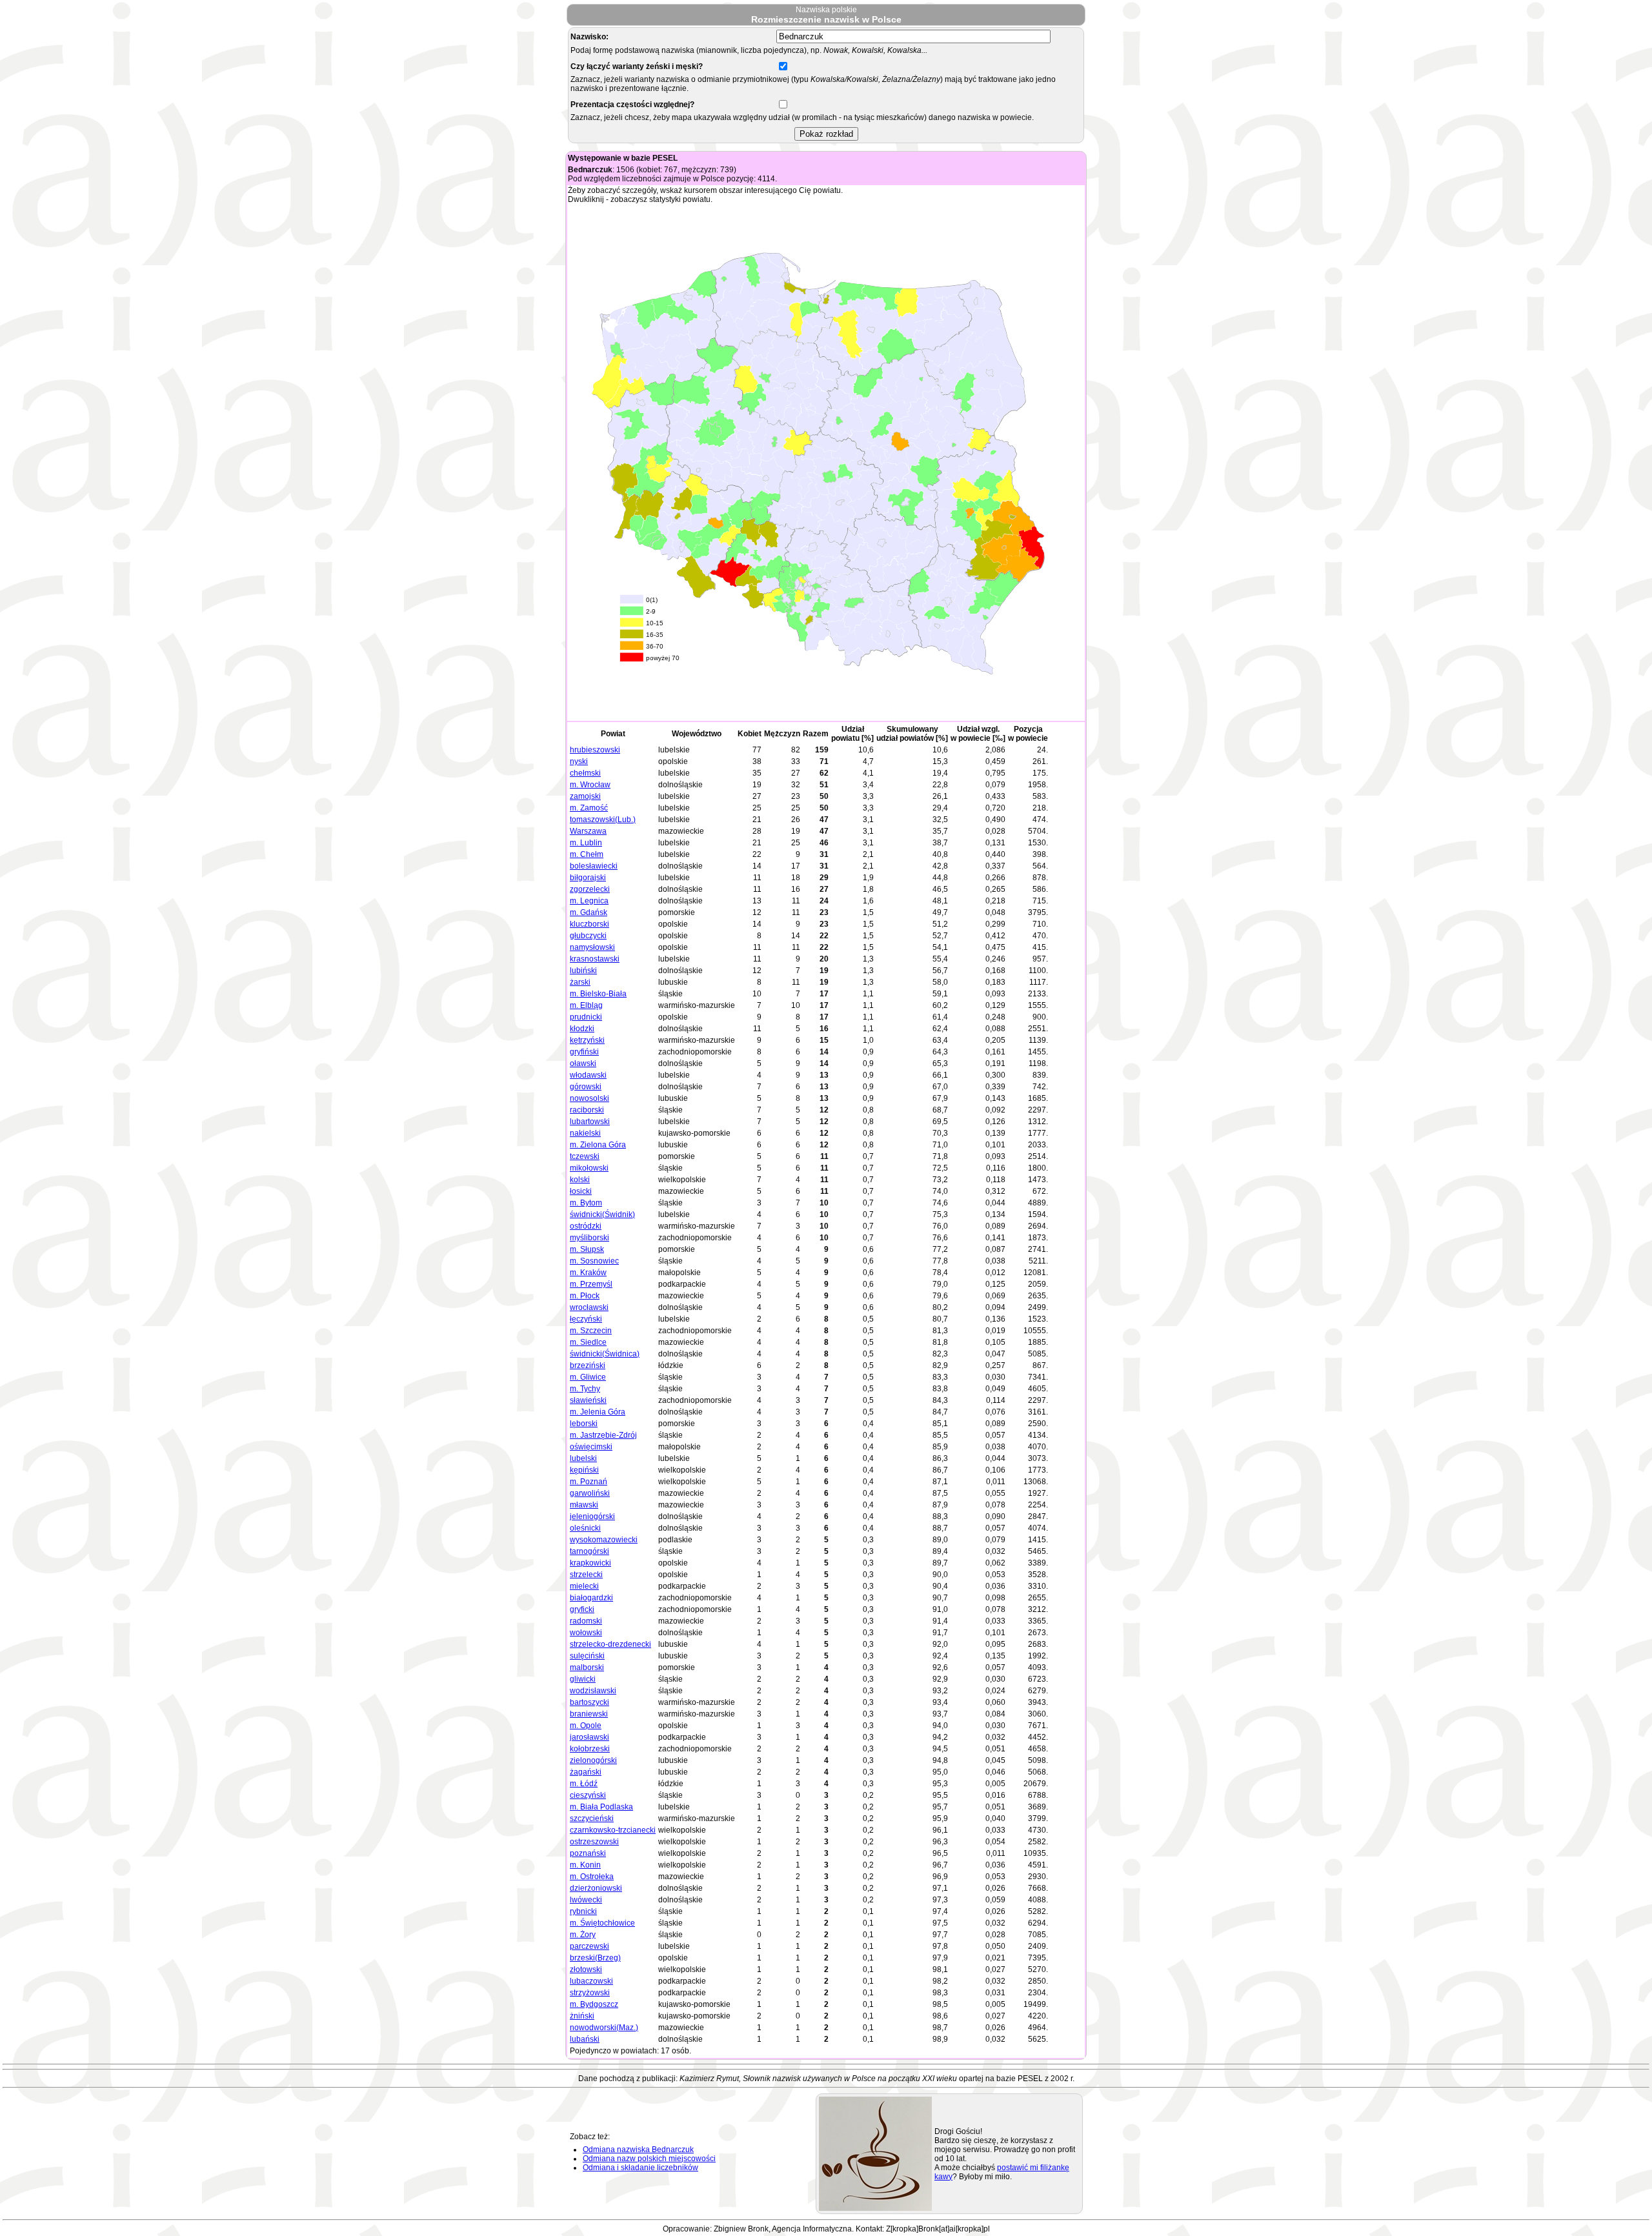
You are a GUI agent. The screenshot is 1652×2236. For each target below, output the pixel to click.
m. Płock (585, 1296)
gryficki (582, 1609)
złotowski (586, 1969)
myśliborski (589, 1238)
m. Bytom (586, 1203)
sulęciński (587, 1656)
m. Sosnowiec (594, 1261)
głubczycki (588, 936)
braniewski (589, 1714)
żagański (586, 1772)
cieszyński (588, 1795)
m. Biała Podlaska (601, 1807)
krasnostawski (595, 959)
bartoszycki (589, 1702)
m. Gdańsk (589, 912)
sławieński (588, 1400)
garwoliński (590, 1493)
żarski (580, 982)
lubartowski (590, 1122)
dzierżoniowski (596, 1888)
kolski (580, 1180)
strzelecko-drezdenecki (610, 1644)
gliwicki (583, 1679)
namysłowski (592, 947)
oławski (583, 1063)
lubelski (583, 1458)
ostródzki (586, 1226)
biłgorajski (588, 878)
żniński (582, 2016)
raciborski (587, 1110)
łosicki (581, 1191)
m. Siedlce (588, 1342)
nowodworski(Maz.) (604, 2028)
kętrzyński (587, 1040)
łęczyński (586, 1319)
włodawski (588, 1075)
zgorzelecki (590, 889)
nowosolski (589, 1098)
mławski (584, 1505)
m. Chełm (587, 854)
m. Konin (585, 1865)
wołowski (586, 1633)
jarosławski (589, 1737)
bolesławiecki (594, 866)
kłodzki (582, 1029)
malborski (587, 1667)
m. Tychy (585, 1389)
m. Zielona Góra (598, 1145)
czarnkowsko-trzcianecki (613, 1830)
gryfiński (584, 1052)
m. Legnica (589, 901)
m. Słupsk (587, 1249)
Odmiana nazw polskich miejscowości (649, 2159)
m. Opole (586, 1726)
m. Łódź (584, 1784)
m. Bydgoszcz (594, 2004)
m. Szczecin (591, 1331)
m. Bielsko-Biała (598, 994)
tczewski (585, 1156)
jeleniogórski (592, 1516)
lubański (585, 2039)
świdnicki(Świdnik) (602, 1214)
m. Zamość (589, 808)
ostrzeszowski (594, 1842)
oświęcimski (591, 1447)
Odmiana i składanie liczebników (640, 2168)
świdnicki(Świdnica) (605, 1354)
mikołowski (589, 1168)
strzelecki (586, 1575)
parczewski (589, 1946)
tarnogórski (589, 1551)
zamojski (585, 796)
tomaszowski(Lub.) (603, 820)
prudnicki (586, 1017)
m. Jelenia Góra (598, 1412)
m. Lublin (586, 843)
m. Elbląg (586, 1005)
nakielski (585, 1133)
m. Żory (583, 1935)
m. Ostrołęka (592, 1877)
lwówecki (586, 1900)
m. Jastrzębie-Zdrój (603, 1435)
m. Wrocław (590, 785)
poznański (588, 1853)
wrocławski (589, 1307)
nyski (579, 761)
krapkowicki (590, 1563)
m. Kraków (588, 1273)
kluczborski (589, 924)
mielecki (584, 1586)
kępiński (584, 1470)
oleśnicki (585, 1528)
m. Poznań (589, 1482)
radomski (586, 1621)
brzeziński (588, 1365)
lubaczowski (591, 1981)
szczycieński (592, 1818)
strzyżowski (590, 1993)
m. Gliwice (588, 1377)
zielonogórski (593, 1760)
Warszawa (588, 831)
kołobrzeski (590, 1749)
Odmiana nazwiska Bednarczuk (638, 2150)
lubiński (583, 971)
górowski (586, 1087)
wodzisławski (593, 1691)
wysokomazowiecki (604, 1540)
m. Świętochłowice (602, 1923)
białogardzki (591, 1598)
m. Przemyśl (591, 1284)
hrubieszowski (595, 750)
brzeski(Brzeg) (595, 1958)
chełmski (585, 773)
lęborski (584, 1424)
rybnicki (583, 1911)
